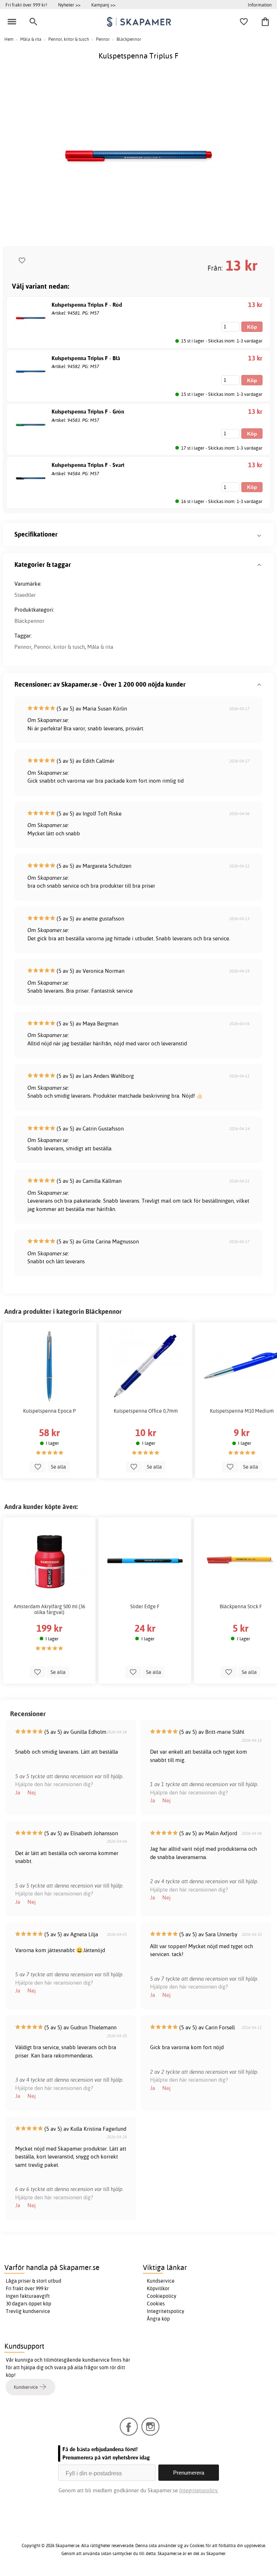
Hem (9, 39)
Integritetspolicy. (199, 2490)
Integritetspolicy (166, 2311)
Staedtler (25, 595)
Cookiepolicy (162, 2296)
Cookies (156, 2304)
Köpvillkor (158, 2288)
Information (260, 5)
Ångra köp (158, 2319)
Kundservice (161, 2281)
